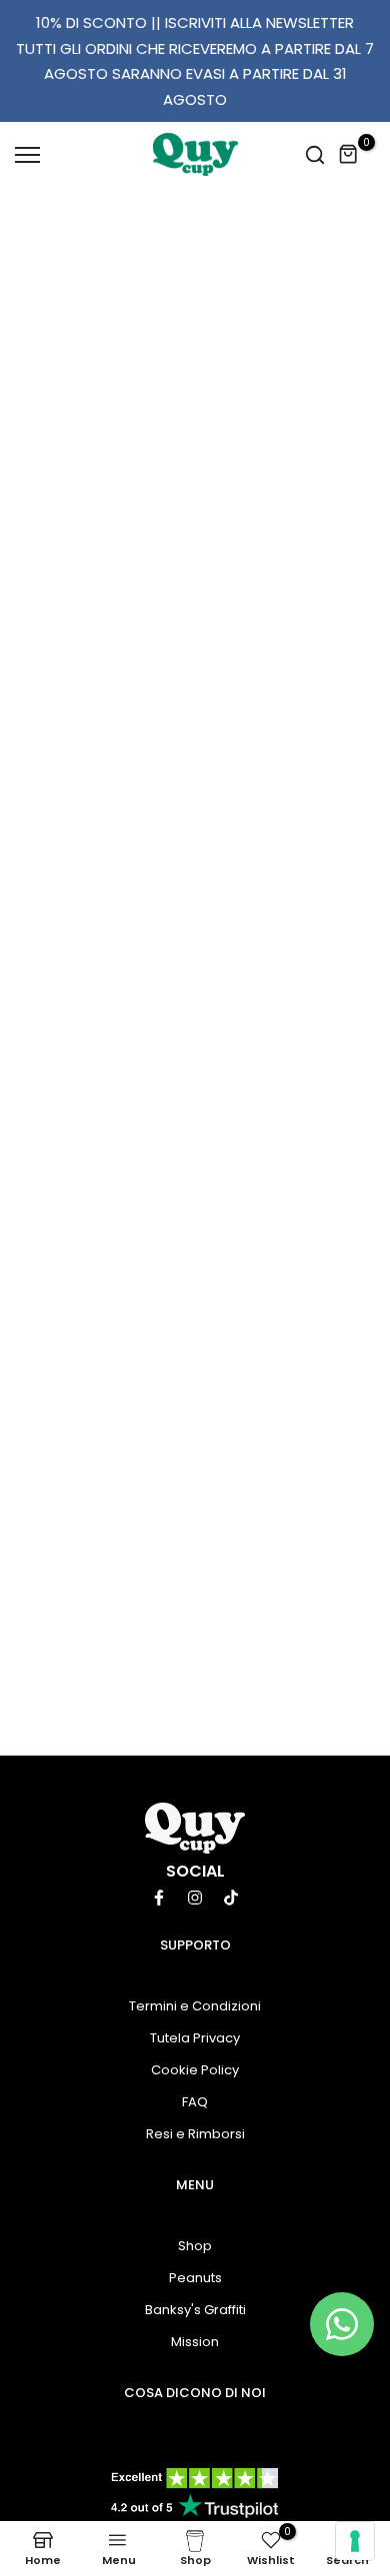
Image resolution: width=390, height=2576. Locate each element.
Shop (195, 2246)
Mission (195, 2342)
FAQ (195, 2102)
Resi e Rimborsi (195, 2134)
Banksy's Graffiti (195, 2310)
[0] (349, 155)
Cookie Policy (195, 2070)
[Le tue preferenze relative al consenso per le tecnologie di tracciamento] (355, 2541)
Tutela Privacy (195, 2038)
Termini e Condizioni (195, 2006)
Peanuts (195, 2278)
